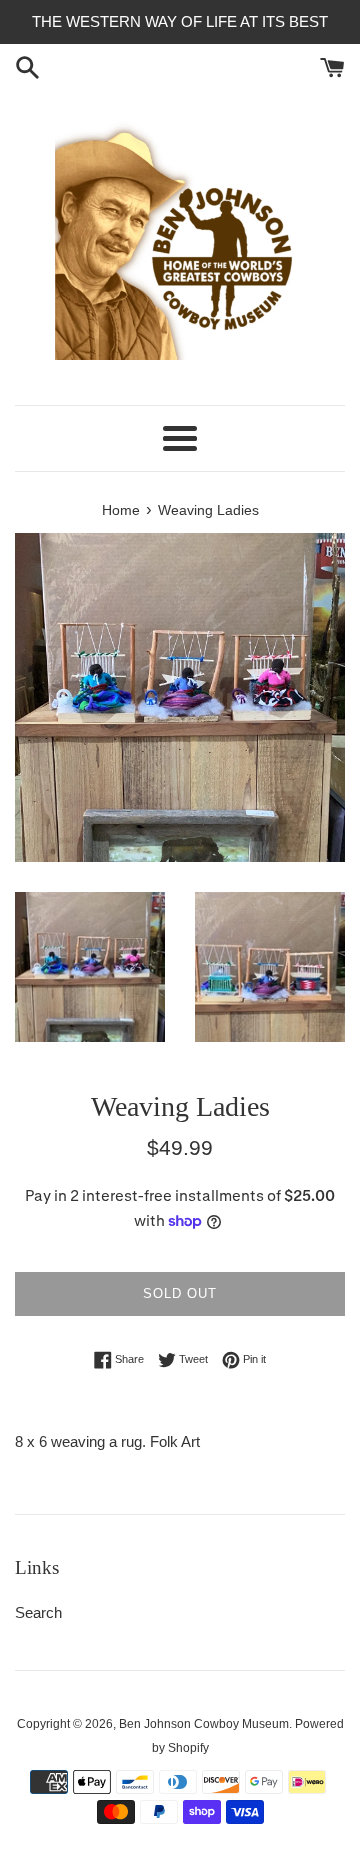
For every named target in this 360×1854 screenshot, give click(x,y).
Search (38, 1612)
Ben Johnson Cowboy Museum (204, 1724)
